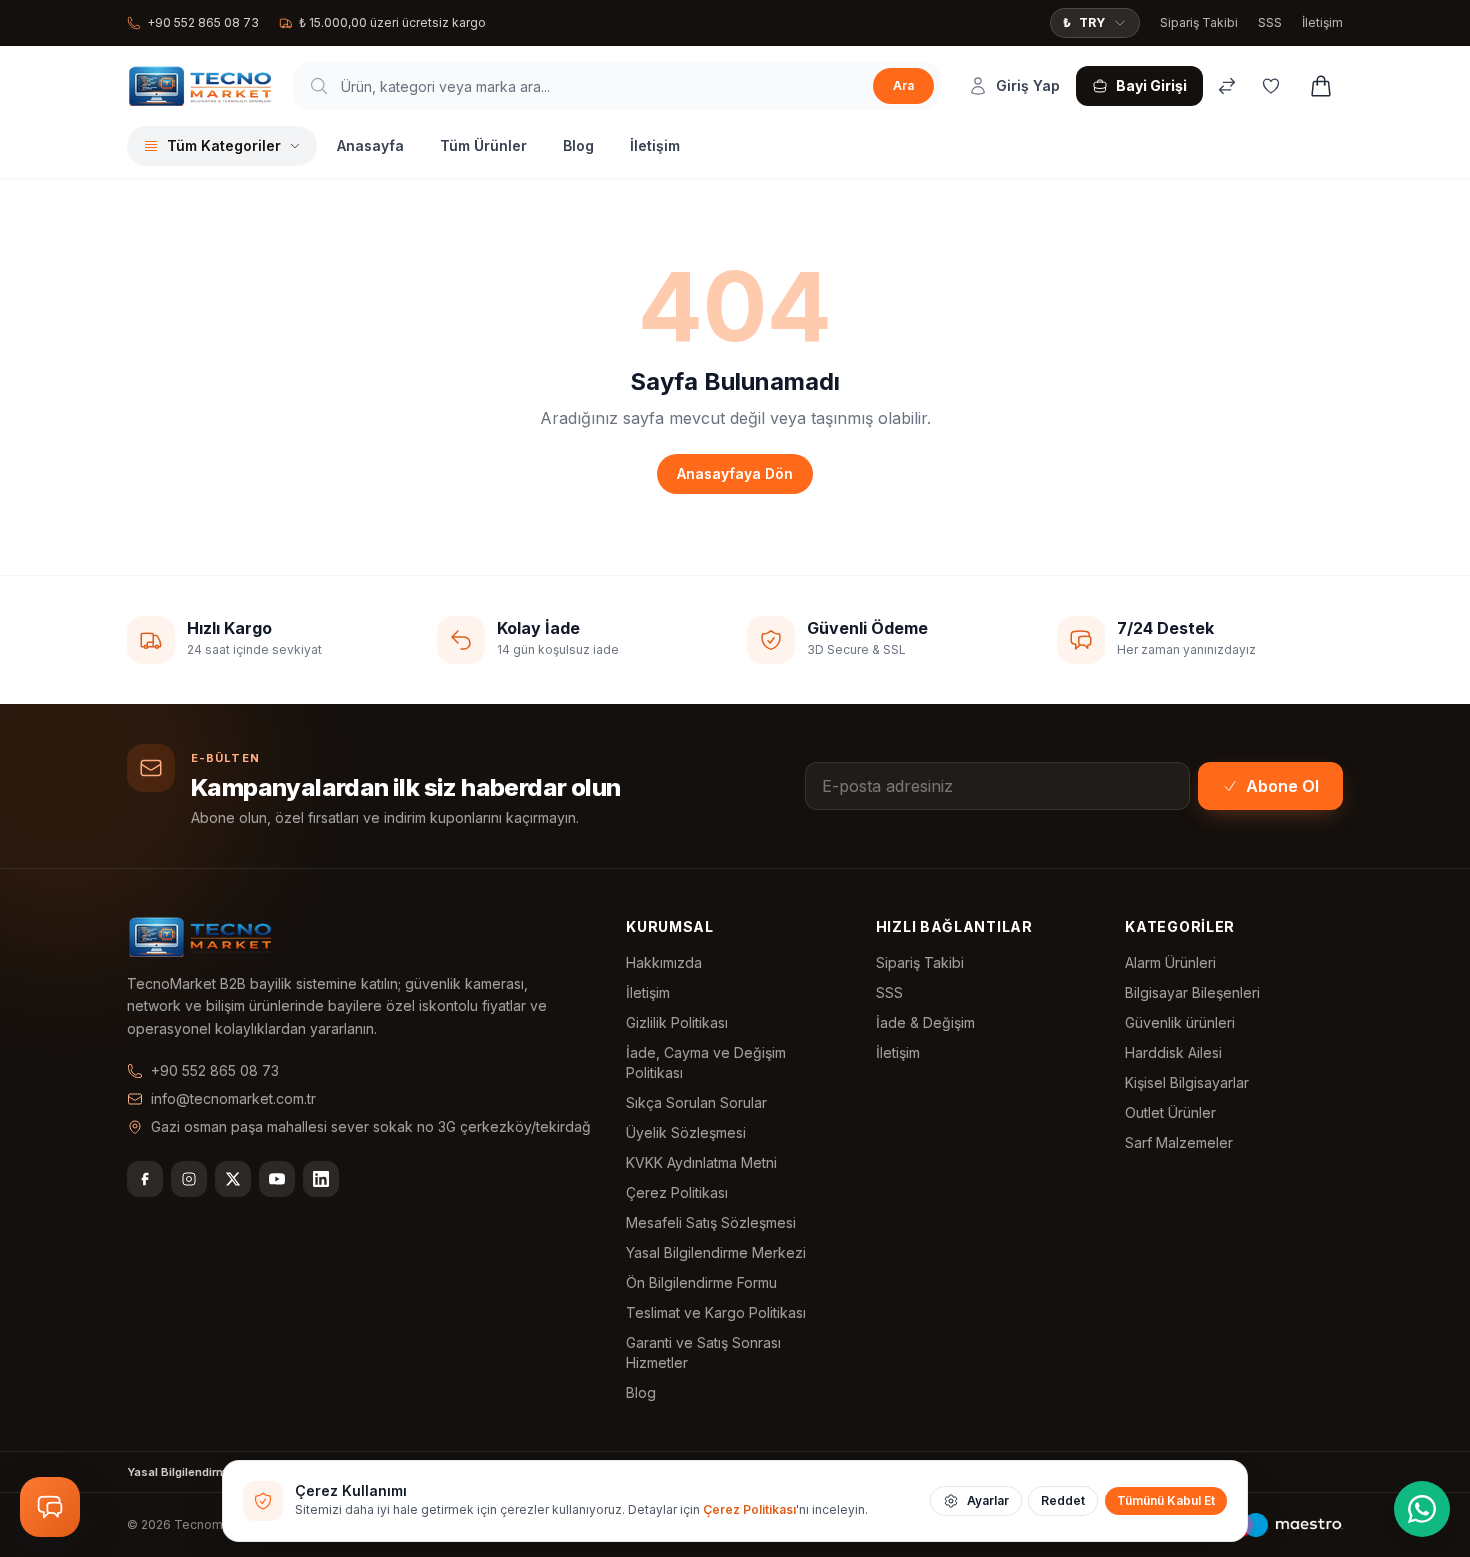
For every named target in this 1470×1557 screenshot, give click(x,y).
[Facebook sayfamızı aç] (145, 1179)
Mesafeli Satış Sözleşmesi (711, 1222)
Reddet (1063, 1500)
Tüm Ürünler (483, 145)
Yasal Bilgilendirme (180, 1472)
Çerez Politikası (677, 1192)
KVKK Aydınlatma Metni (701, 1162)
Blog (578, 145)
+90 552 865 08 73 (203, 22)
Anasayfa (370, 145)
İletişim (1322, 22)
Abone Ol (1282, 786)
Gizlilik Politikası (677, 1022)
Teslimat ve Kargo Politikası (716, 1312)
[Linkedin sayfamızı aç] (321, 1179)
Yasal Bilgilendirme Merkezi (716, 1252)
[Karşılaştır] (1227, 86)
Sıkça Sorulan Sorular (696, 1102)
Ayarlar (988, 1500)
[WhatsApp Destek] (1422, 1509)
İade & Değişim (925, 1022)
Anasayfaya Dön (735, 473)
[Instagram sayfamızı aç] (189, 1179)
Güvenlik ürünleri (1180, 1022)
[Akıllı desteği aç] (50, 1507)
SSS (1270, 22)
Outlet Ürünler (1170, 1112)
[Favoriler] (1271, 86)
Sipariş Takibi (1199, 22)
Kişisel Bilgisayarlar (1187, 1082)
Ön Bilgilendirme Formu (701, 1282)
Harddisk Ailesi (1173, 1052)
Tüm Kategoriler (224, 145)
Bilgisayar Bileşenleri (1192, 992)
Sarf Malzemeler (1179, 1142)
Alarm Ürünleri (1170, 962)
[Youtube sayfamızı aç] (277, 1179)
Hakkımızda (664, 962)
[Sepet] (1321, 86)
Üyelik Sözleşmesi (686, 1132)
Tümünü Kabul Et (1166, 1500)
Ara (903, 85)
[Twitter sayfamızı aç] (233, 1179)
